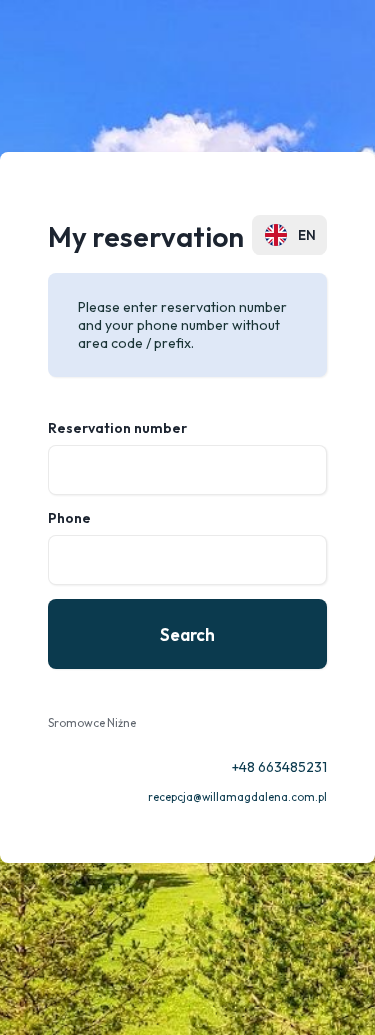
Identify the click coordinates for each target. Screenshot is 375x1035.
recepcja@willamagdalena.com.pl (237, 797)
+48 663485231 (279, 767)
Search (187, 634)
